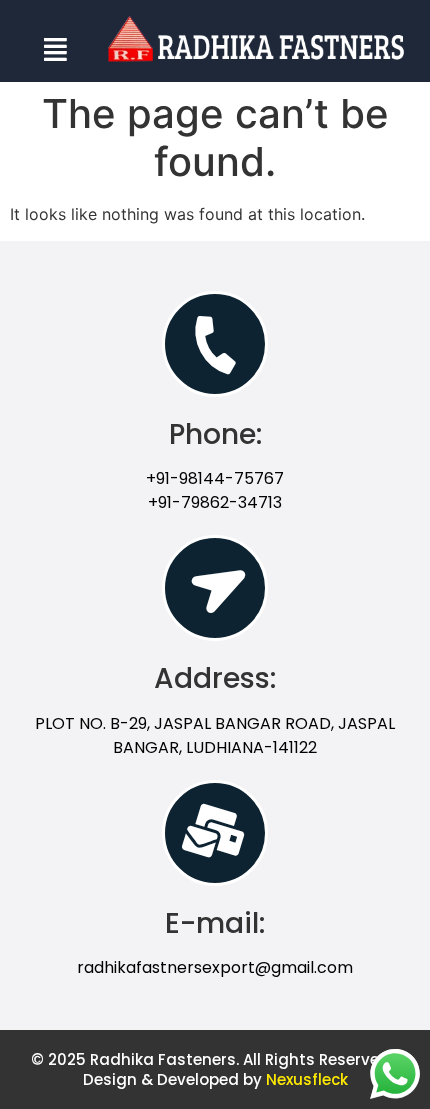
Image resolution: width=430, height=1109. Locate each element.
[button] (55, 46)
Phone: (215, 434)
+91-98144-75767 (215, 478)
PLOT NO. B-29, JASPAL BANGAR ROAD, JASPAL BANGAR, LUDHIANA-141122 (215, 735)
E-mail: (215, 923)
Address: (215, 678)
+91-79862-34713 (215, 502)
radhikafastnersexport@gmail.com (215, 967)
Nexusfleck (307, 1079)
